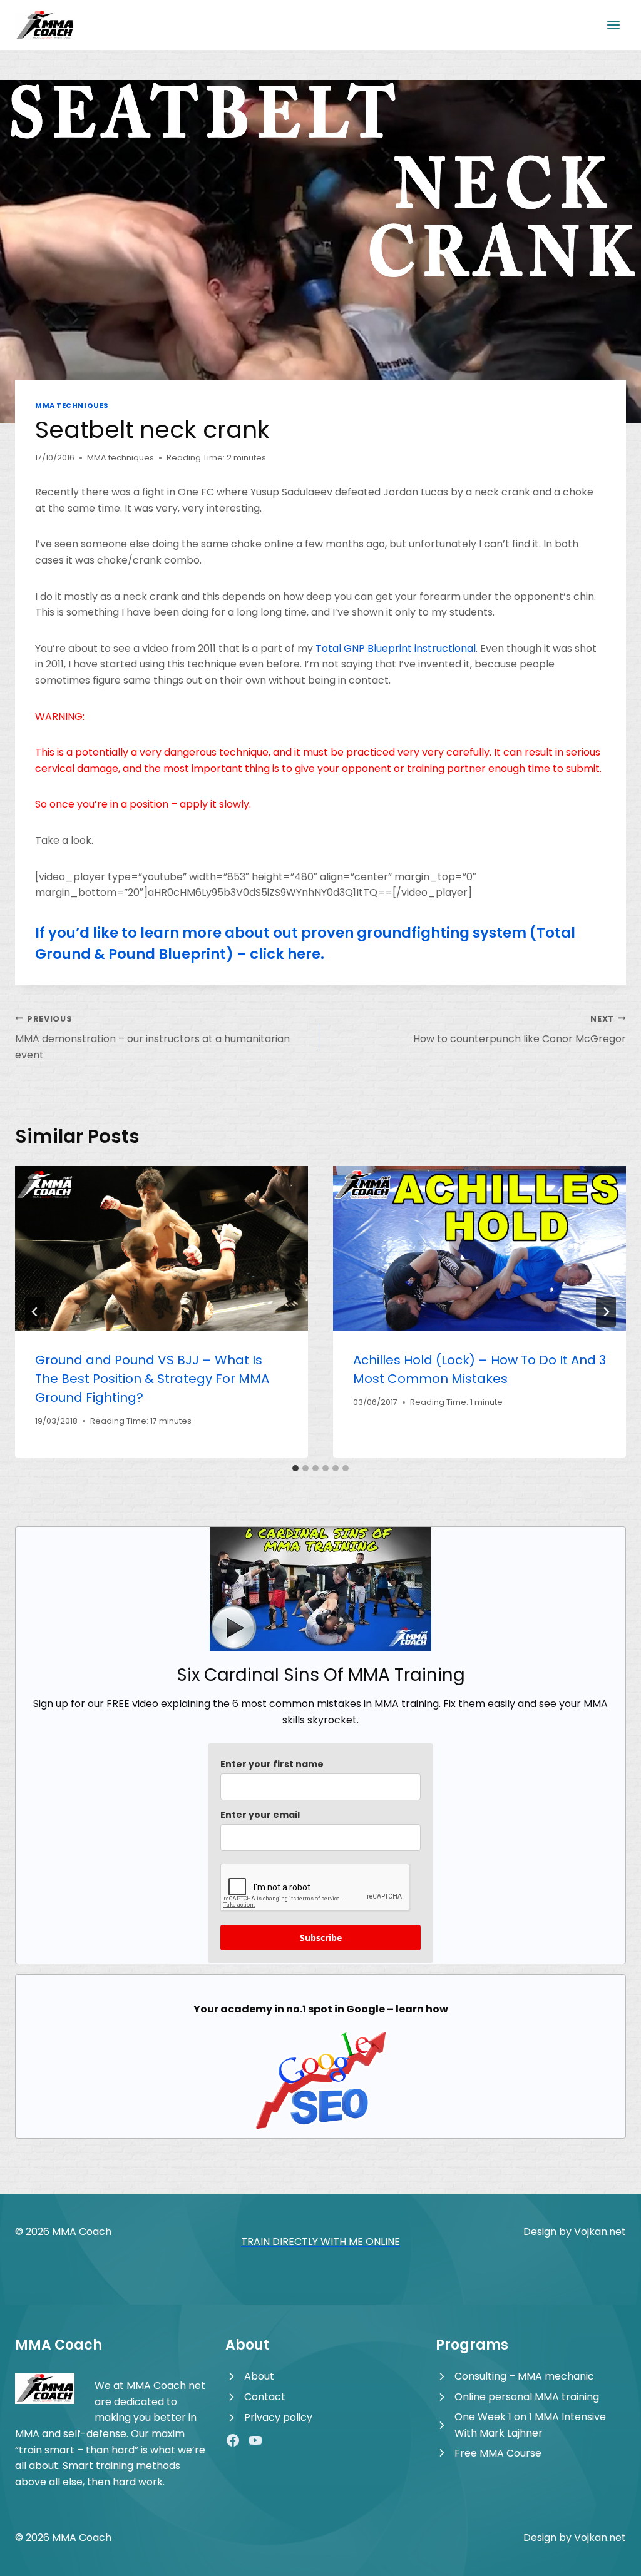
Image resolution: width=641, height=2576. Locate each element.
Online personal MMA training (527, 2397)
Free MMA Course (498, 2453)
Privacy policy (278, 2417)
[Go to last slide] (35, 1312)
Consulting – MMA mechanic (524, 2376)
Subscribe (321, 1938)
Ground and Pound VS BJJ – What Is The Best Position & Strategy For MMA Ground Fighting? (152, 1379)
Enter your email (260, 1815)
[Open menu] (613, 25)
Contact (265, 2397)
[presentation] (162, 1248)
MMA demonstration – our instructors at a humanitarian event (152, 1038)
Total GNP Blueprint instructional (396, 648)
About (259, 2376)
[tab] (295, 1468)
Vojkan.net (600, 2232)
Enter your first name (272, 1764)
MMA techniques (72, 405)
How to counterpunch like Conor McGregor (520, 1030)
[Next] (606, 1312)
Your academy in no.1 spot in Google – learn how (321, 2009)
